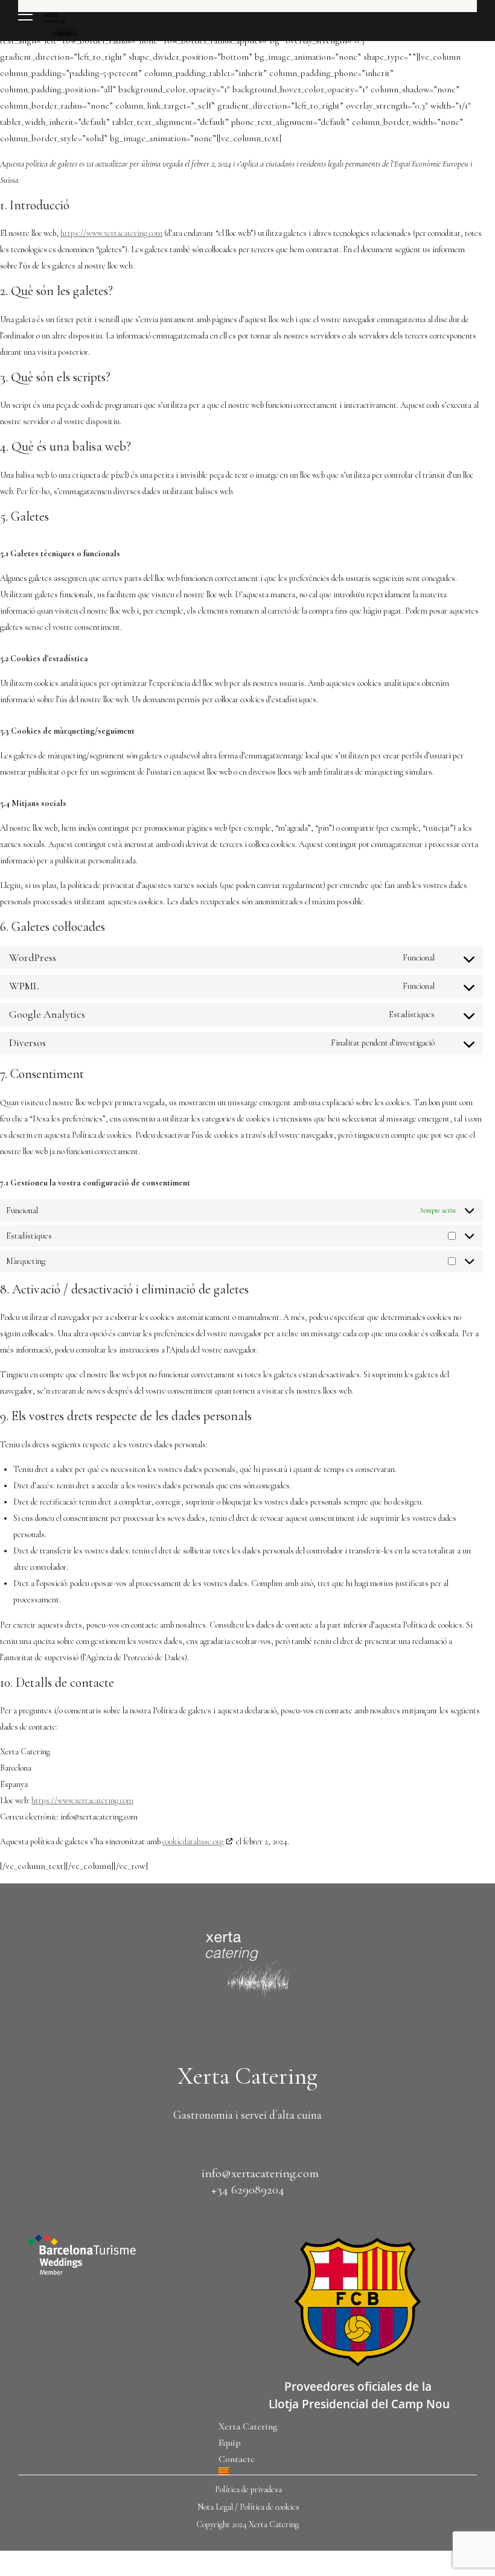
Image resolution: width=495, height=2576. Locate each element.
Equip (230, 2443)
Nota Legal (215, 2507)
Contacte (237, 2459)
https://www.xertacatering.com (111, 233)
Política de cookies (270, 2507)
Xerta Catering (248, 2426)
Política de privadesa (248, 2489)
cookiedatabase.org (193, 1842)
